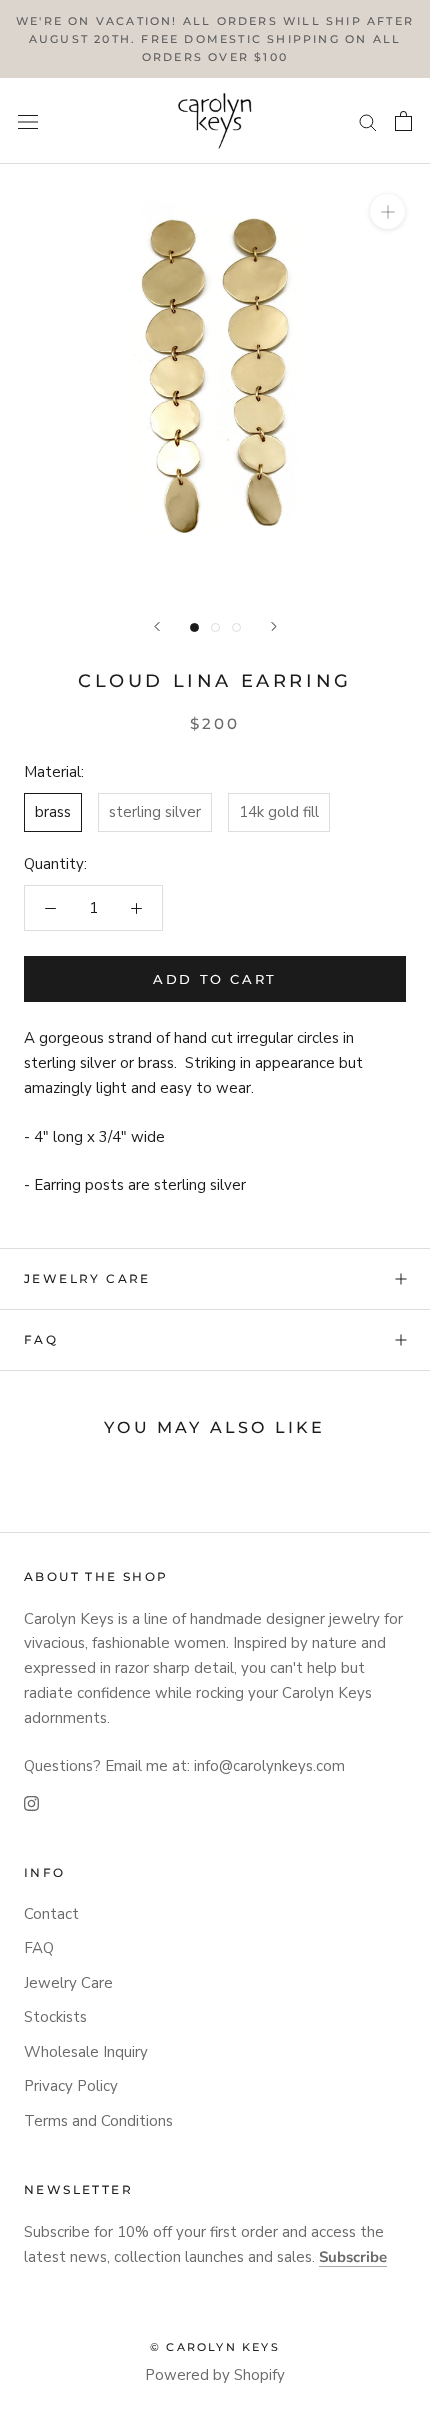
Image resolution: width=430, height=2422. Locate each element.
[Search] (368, 121)
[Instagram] (31, 1802)
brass (53, 812)
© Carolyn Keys (215, 2347)
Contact (51, 1914)
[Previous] (157, 626)
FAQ (41, 1339)
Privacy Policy (71, 2086)
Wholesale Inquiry (86, 2052)
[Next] (274, 626)
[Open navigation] (28, 121)
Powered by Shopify (215, 2375)
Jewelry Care (87, 1278)
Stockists (55, 2017)
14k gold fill (279, 812)
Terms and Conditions (98, 2121)
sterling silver (155, 812)
